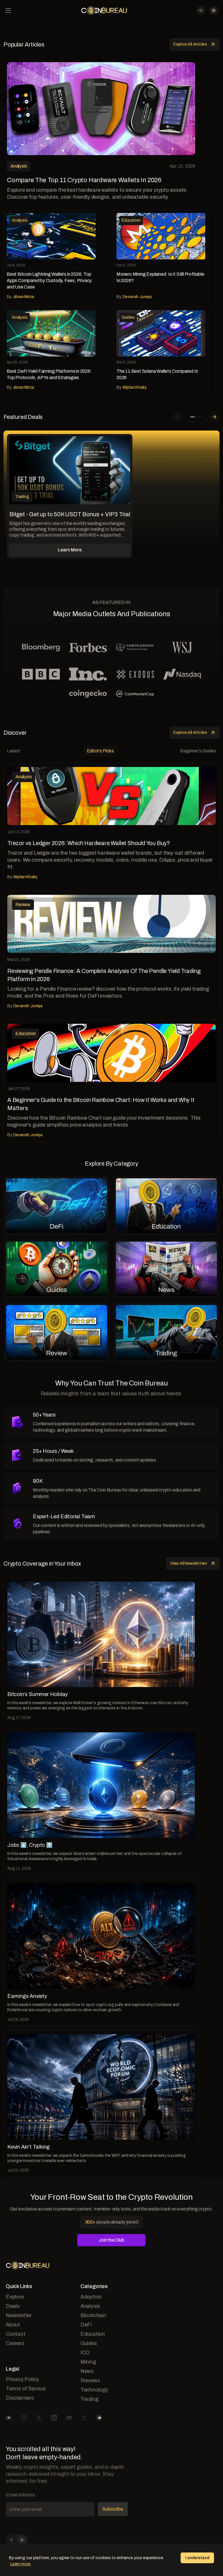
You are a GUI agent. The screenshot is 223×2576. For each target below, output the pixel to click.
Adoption (91, 2297)
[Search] (201, 10)
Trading (89, 2399)
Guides (89, 2343)
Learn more (20, 2564)
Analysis (90, 2306)
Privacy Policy (22, 2379)
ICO (85, 2353)
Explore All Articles (190, 44)
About (13, 2325)
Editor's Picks (100, 751)
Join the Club (111, 2240)
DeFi (86, 2325)
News (87, 2371)
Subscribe (113, 2509)
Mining (88, 2362)
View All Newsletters (189, 1563)
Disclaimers (20, 2398)
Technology (94, 2390)
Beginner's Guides (198, 751)
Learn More (70, 550)
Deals (13, 2306)
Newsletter (19, 2315)
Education (93, 2334)
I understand (197, 2558)
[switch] (17, 2540)
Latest (14, 751)
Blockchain (93, 2315)
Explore (15, 2297)
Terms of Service (26, 2389)
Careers (15, 2343)
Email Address (20, 2495)
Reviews (90, 2380)
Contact (16, 2334)
